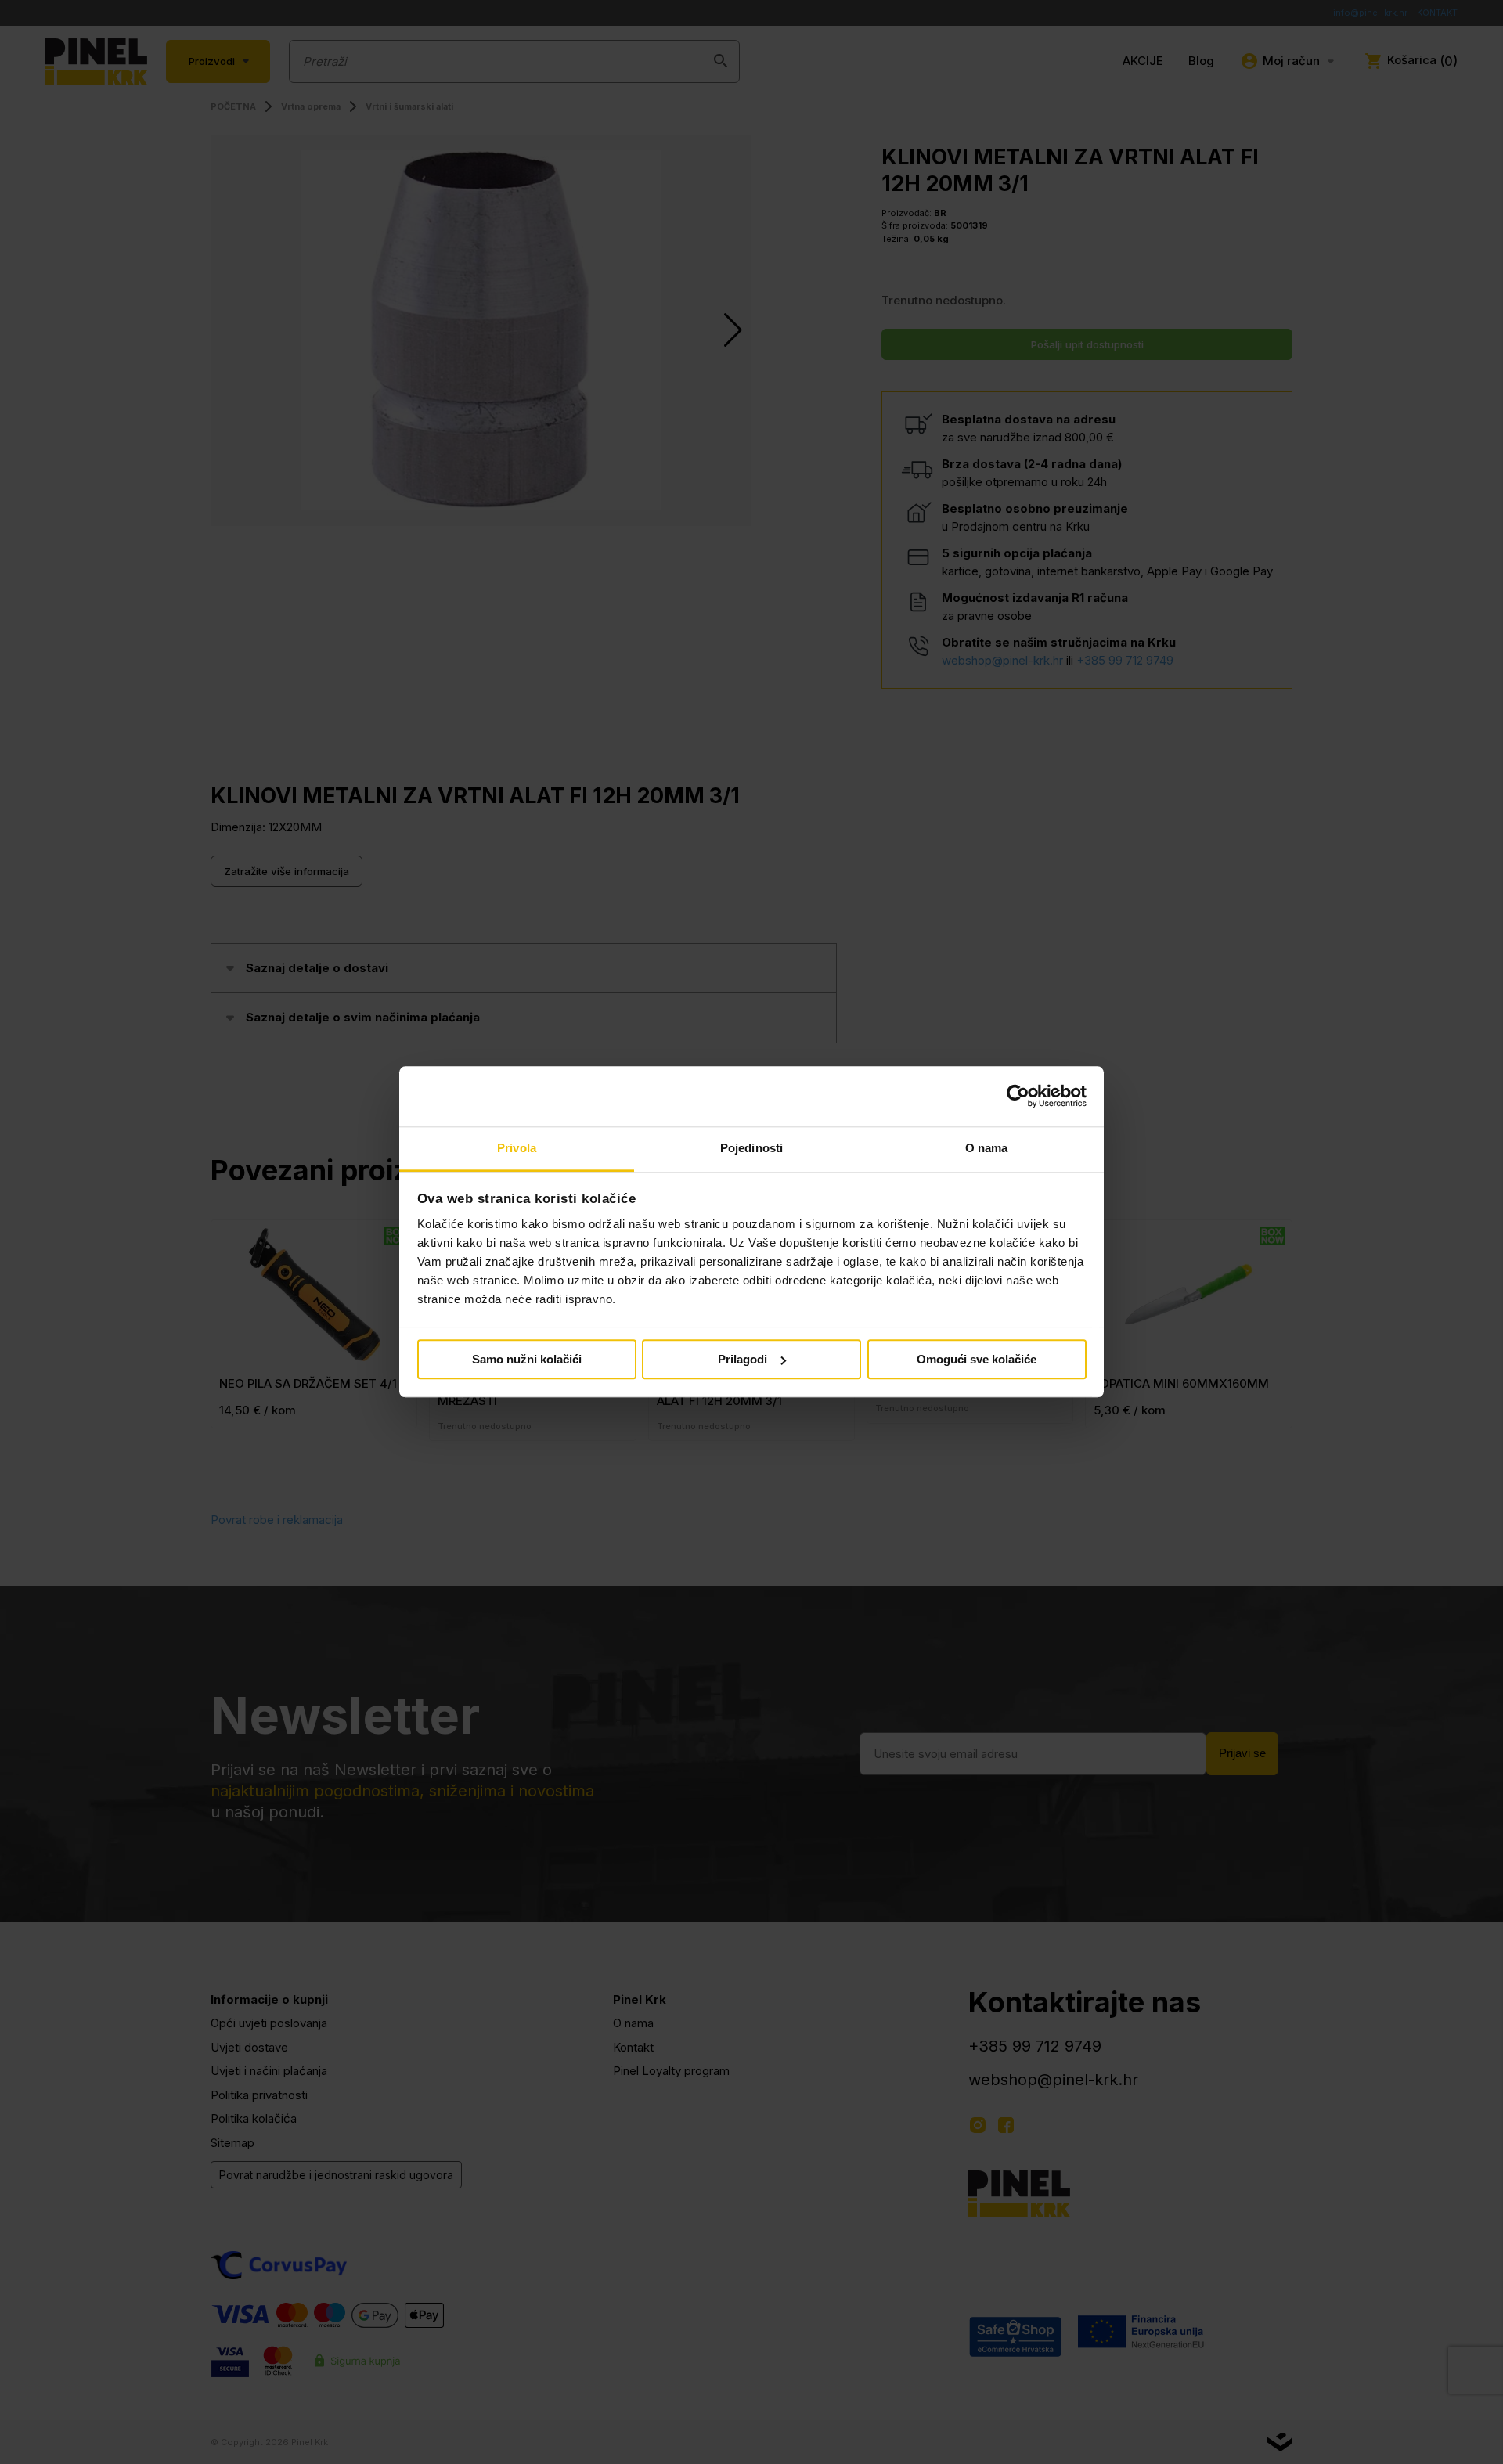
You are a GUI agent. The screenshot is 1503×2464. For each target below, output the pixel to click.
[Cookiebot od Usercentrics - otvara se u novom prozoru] (1018, 1097)
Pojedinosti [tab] (751, 1148)
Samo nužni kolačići (527, 1359)
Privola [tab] (517, 1148)
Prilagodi (742, 1359)
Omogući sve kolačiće (977, 1359)
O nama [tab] (987, 1148)
